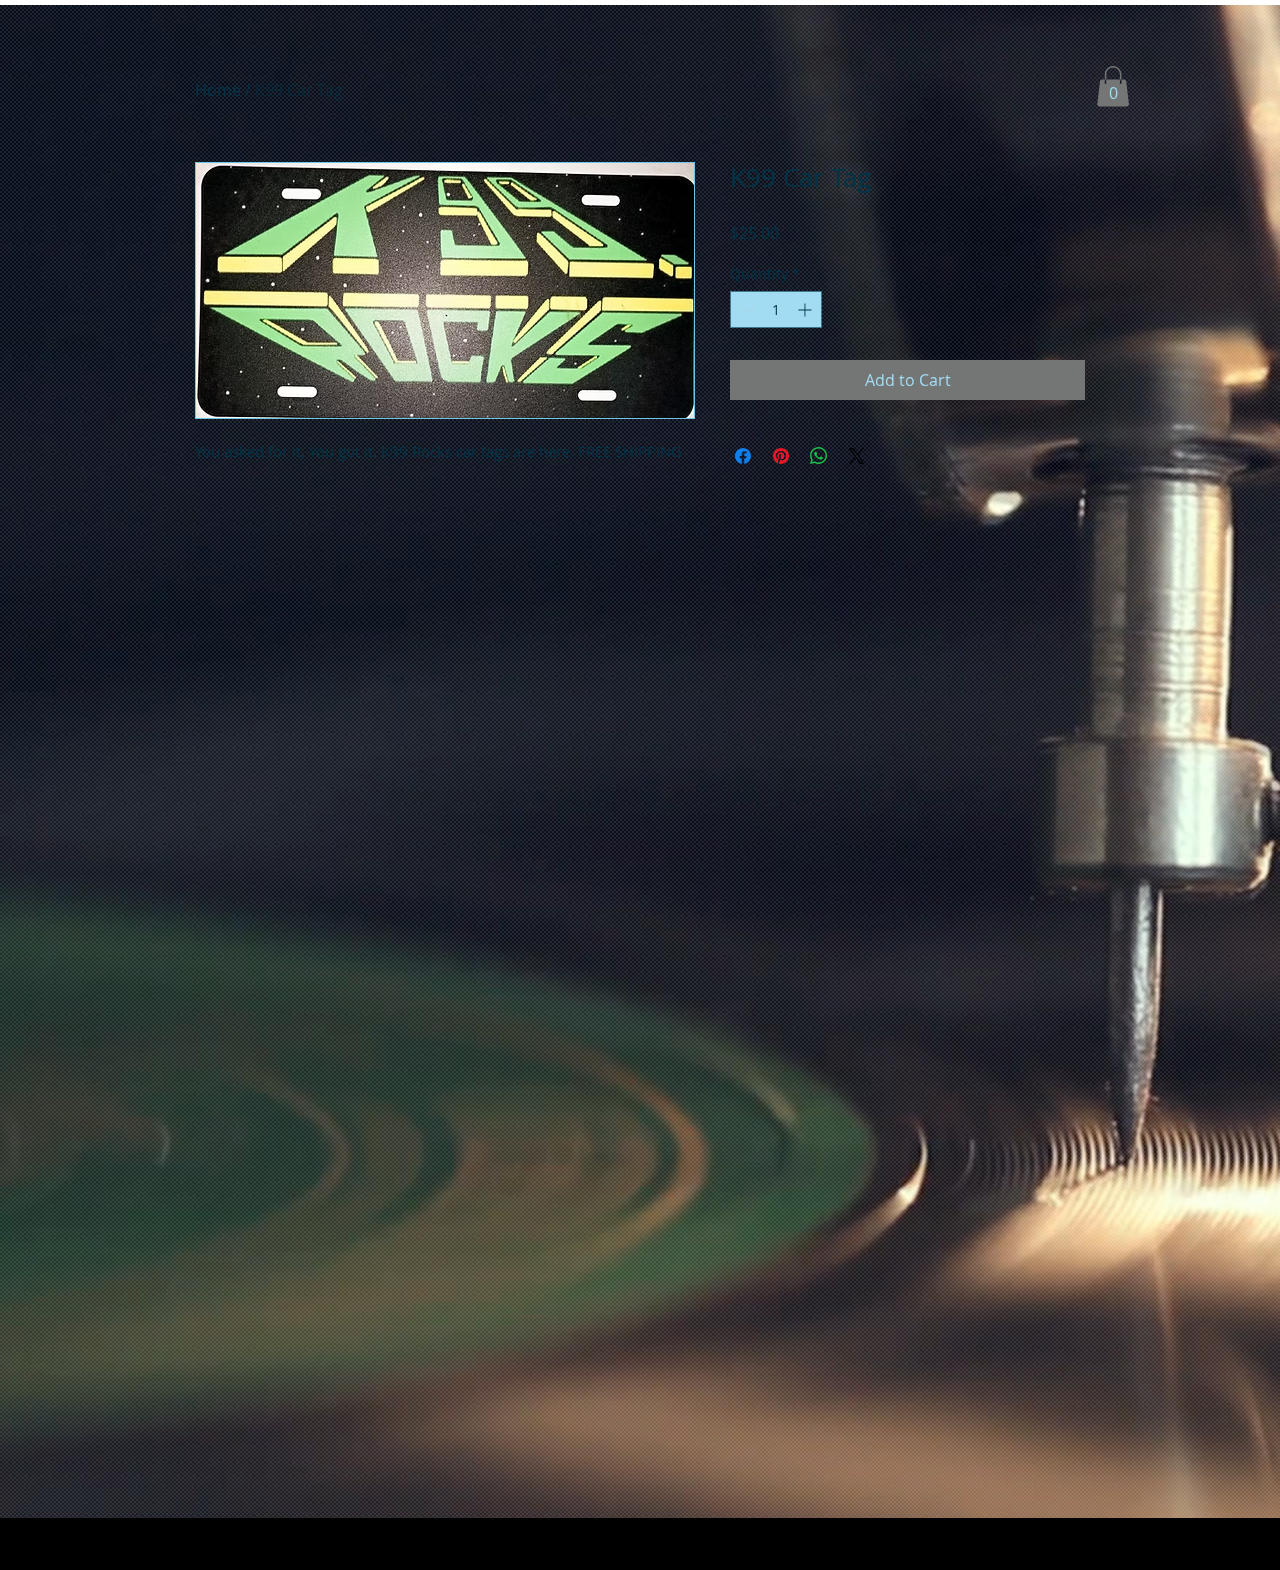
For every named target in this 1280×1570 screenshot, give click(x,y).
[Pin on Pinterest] (781, 456)
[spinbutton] (776, 309)
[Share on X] (857, 456)
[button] (1113, 86)
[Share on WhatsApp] (819, 456)
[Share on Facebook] (743, 456)
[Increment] (806, 309)
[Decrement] (745, 309)
